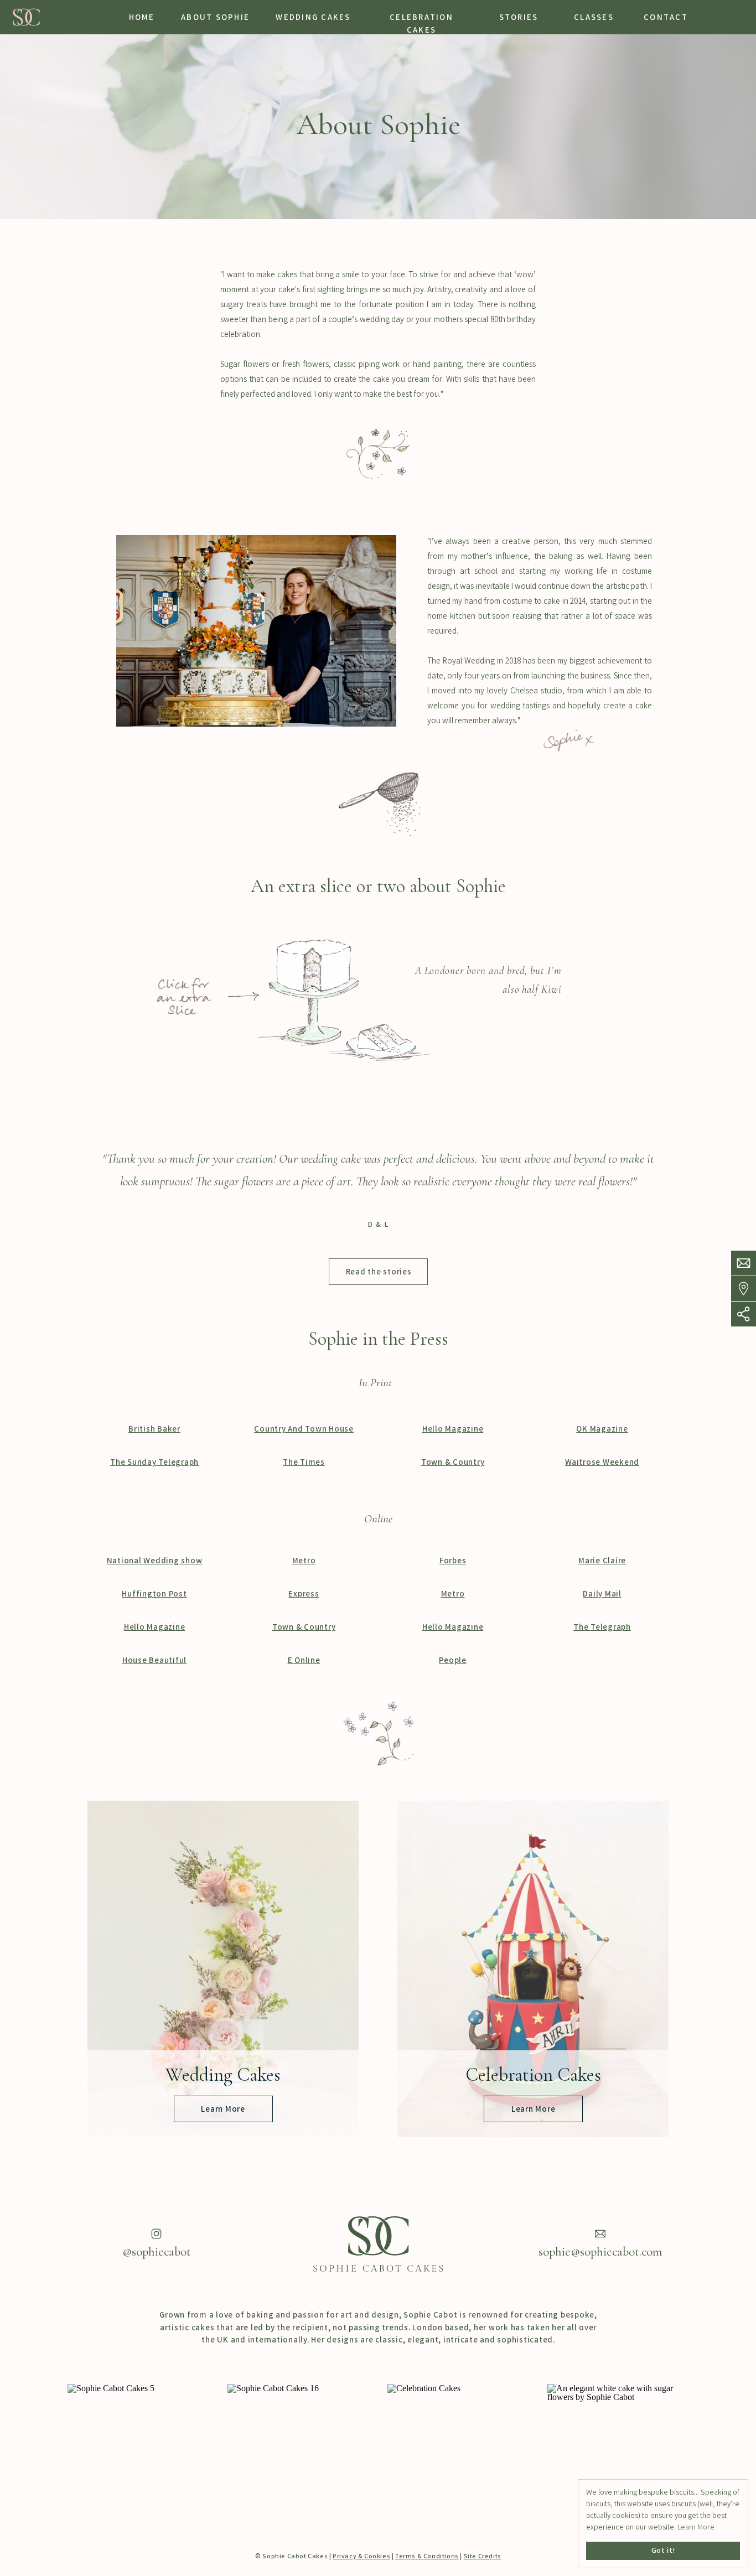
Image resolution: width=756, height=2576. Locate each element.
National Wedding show (155, 1562)
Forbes (453, 1562)
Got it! (663, 2551)
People (453, 1661)
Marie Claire (602, 1562)
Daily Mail (602, 1595)
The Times (304, 1463)
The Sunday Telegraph (154, 1463)
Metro (304, 1562)
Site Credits (483, 2557)
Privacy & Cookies (361, 2557)
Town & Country (453, 1463)
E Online (304, 1661)
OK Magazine (602, 1430)
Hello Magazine (453, 1430)
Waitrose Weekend (602, 1463)
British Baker (154, 1430)
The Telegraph (602, 1628)
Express (304, 1595)
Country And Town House (304, 1430)
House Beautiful (154, 1661)
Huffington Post (154, 1595)
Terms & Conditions (427, 2557)
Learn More (696, 2528)
